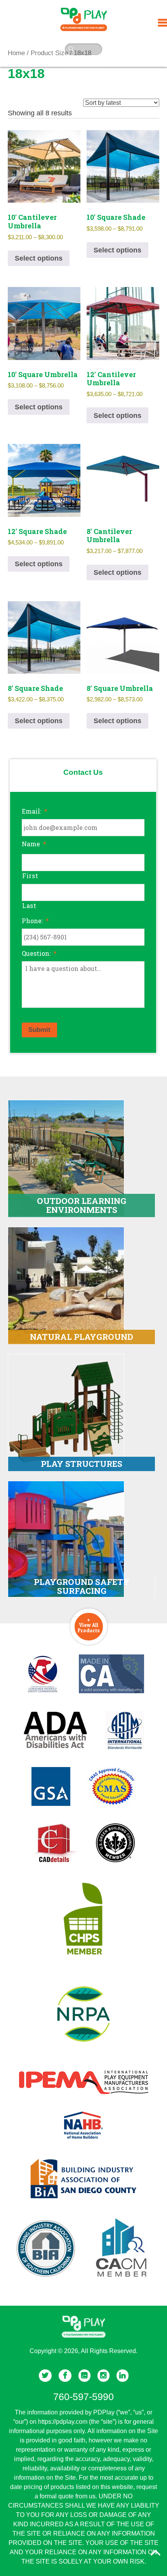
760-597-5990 (83, 2397)
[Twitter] (45, 2376)
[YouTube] (84, 2376)
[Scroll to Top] (156, 2553)
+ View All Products (89, 1625)
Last (29, 905)
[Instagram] (104, 2376)
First (30, 876)
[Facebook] (65, 2376)
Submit (39, 1030)
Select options (39, 258)
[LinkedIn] (123, 2376)
